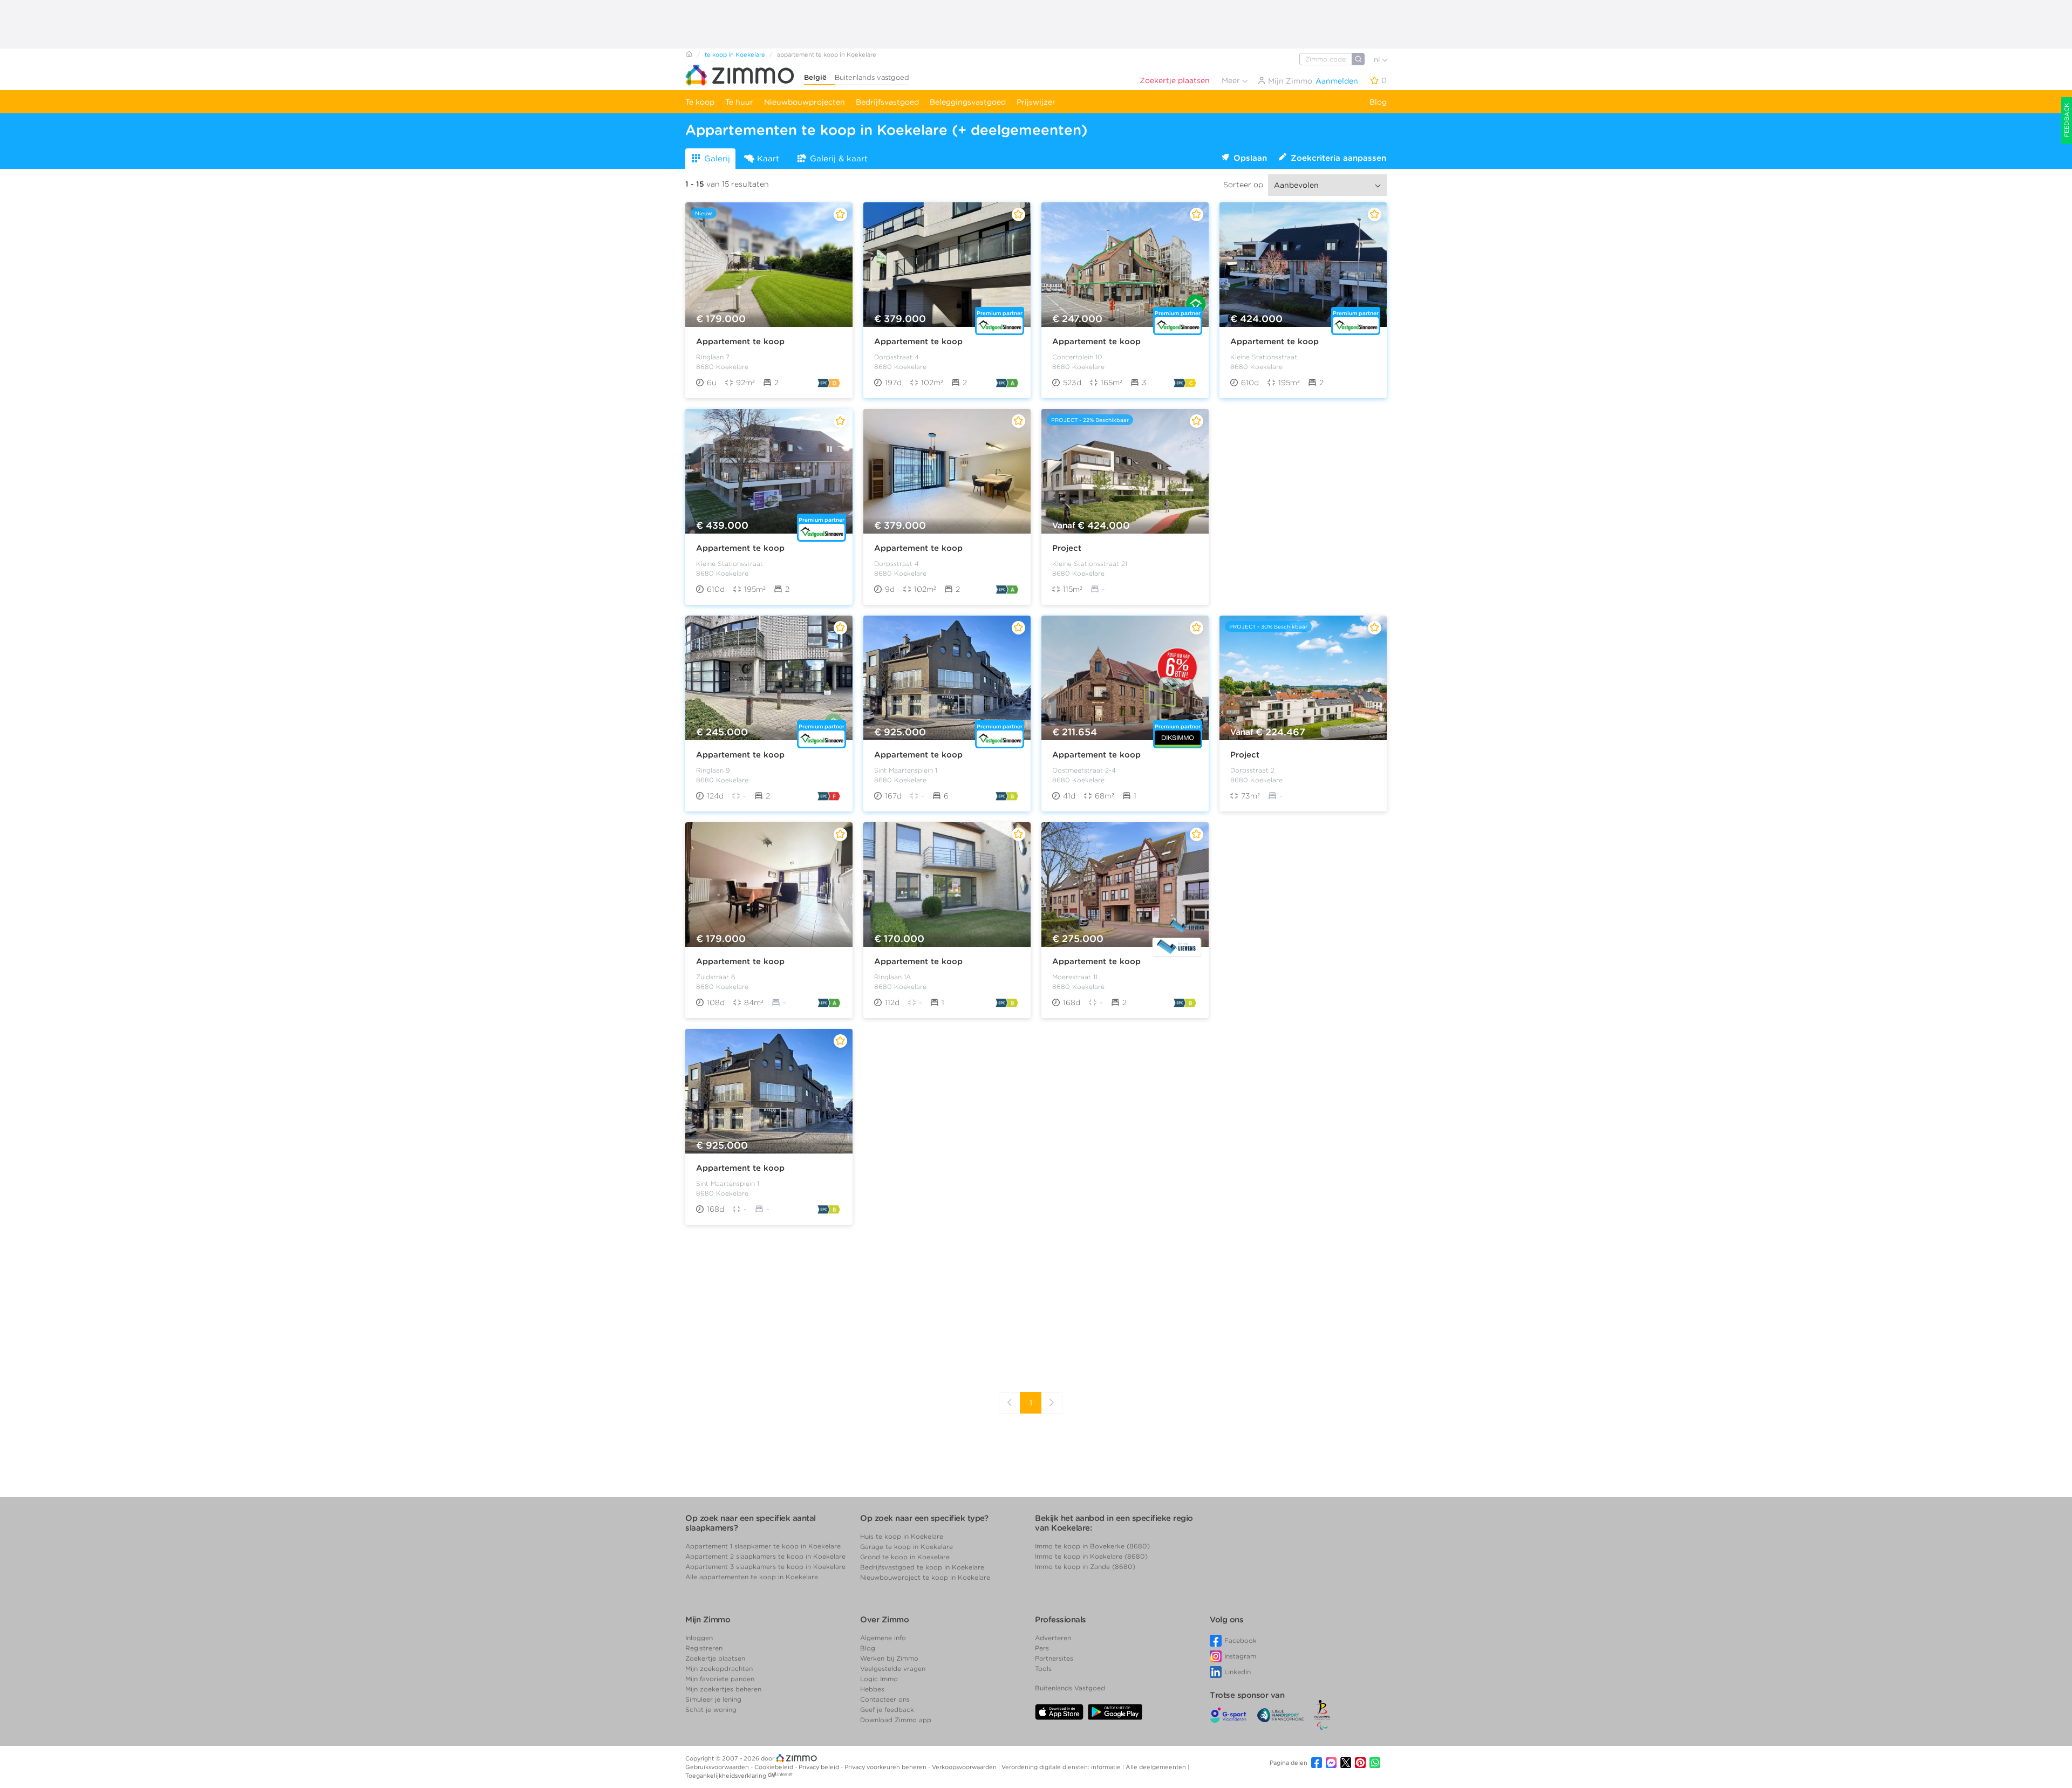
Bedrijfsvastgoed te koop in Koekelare (922, 1567)
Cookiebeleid (775, 1767)
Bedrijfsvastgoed (887, 102)
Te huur (739, 102)
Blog (1378, 102)
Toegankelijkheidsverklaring (726, 1776)
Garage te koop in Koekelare (906, 1547)
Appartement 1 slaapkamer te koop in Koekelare (763, 1546)
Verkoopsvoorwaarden (965, 1767)
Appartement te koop (740, 342)
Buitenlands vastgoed (872, 77)
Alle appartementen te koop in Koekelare (752, 1577)
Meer (1232, 80)
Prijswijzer (1036, 102)
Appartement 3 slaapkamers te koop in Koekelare (765, 1567)
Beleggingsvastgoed (968, 102)
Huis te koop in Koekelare (902, 1536)
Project (1067, 548)
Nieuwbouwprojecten (805, 102)
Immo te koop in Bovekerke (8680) (1092, 1546)
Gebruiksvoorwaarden (718, 1767)
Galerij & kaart (839, 159)
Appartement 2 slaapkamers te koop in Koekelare (765, 1556)
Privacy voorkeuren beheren (886, 1767)
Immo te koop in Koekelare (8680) (1091, 1556)
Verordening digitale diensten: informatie (1062, 1767)
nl (1378, 60)
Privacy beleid (820, 1767)
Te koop (700, 102)
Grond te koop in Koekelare (905, 1557)
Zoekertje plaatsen (1175, 80)
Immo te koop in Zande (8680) (1085, 1567)
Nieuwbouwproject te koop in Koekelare (925, 1577)
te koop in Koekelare (735, 54)
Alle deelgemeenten (1157, 1767)
